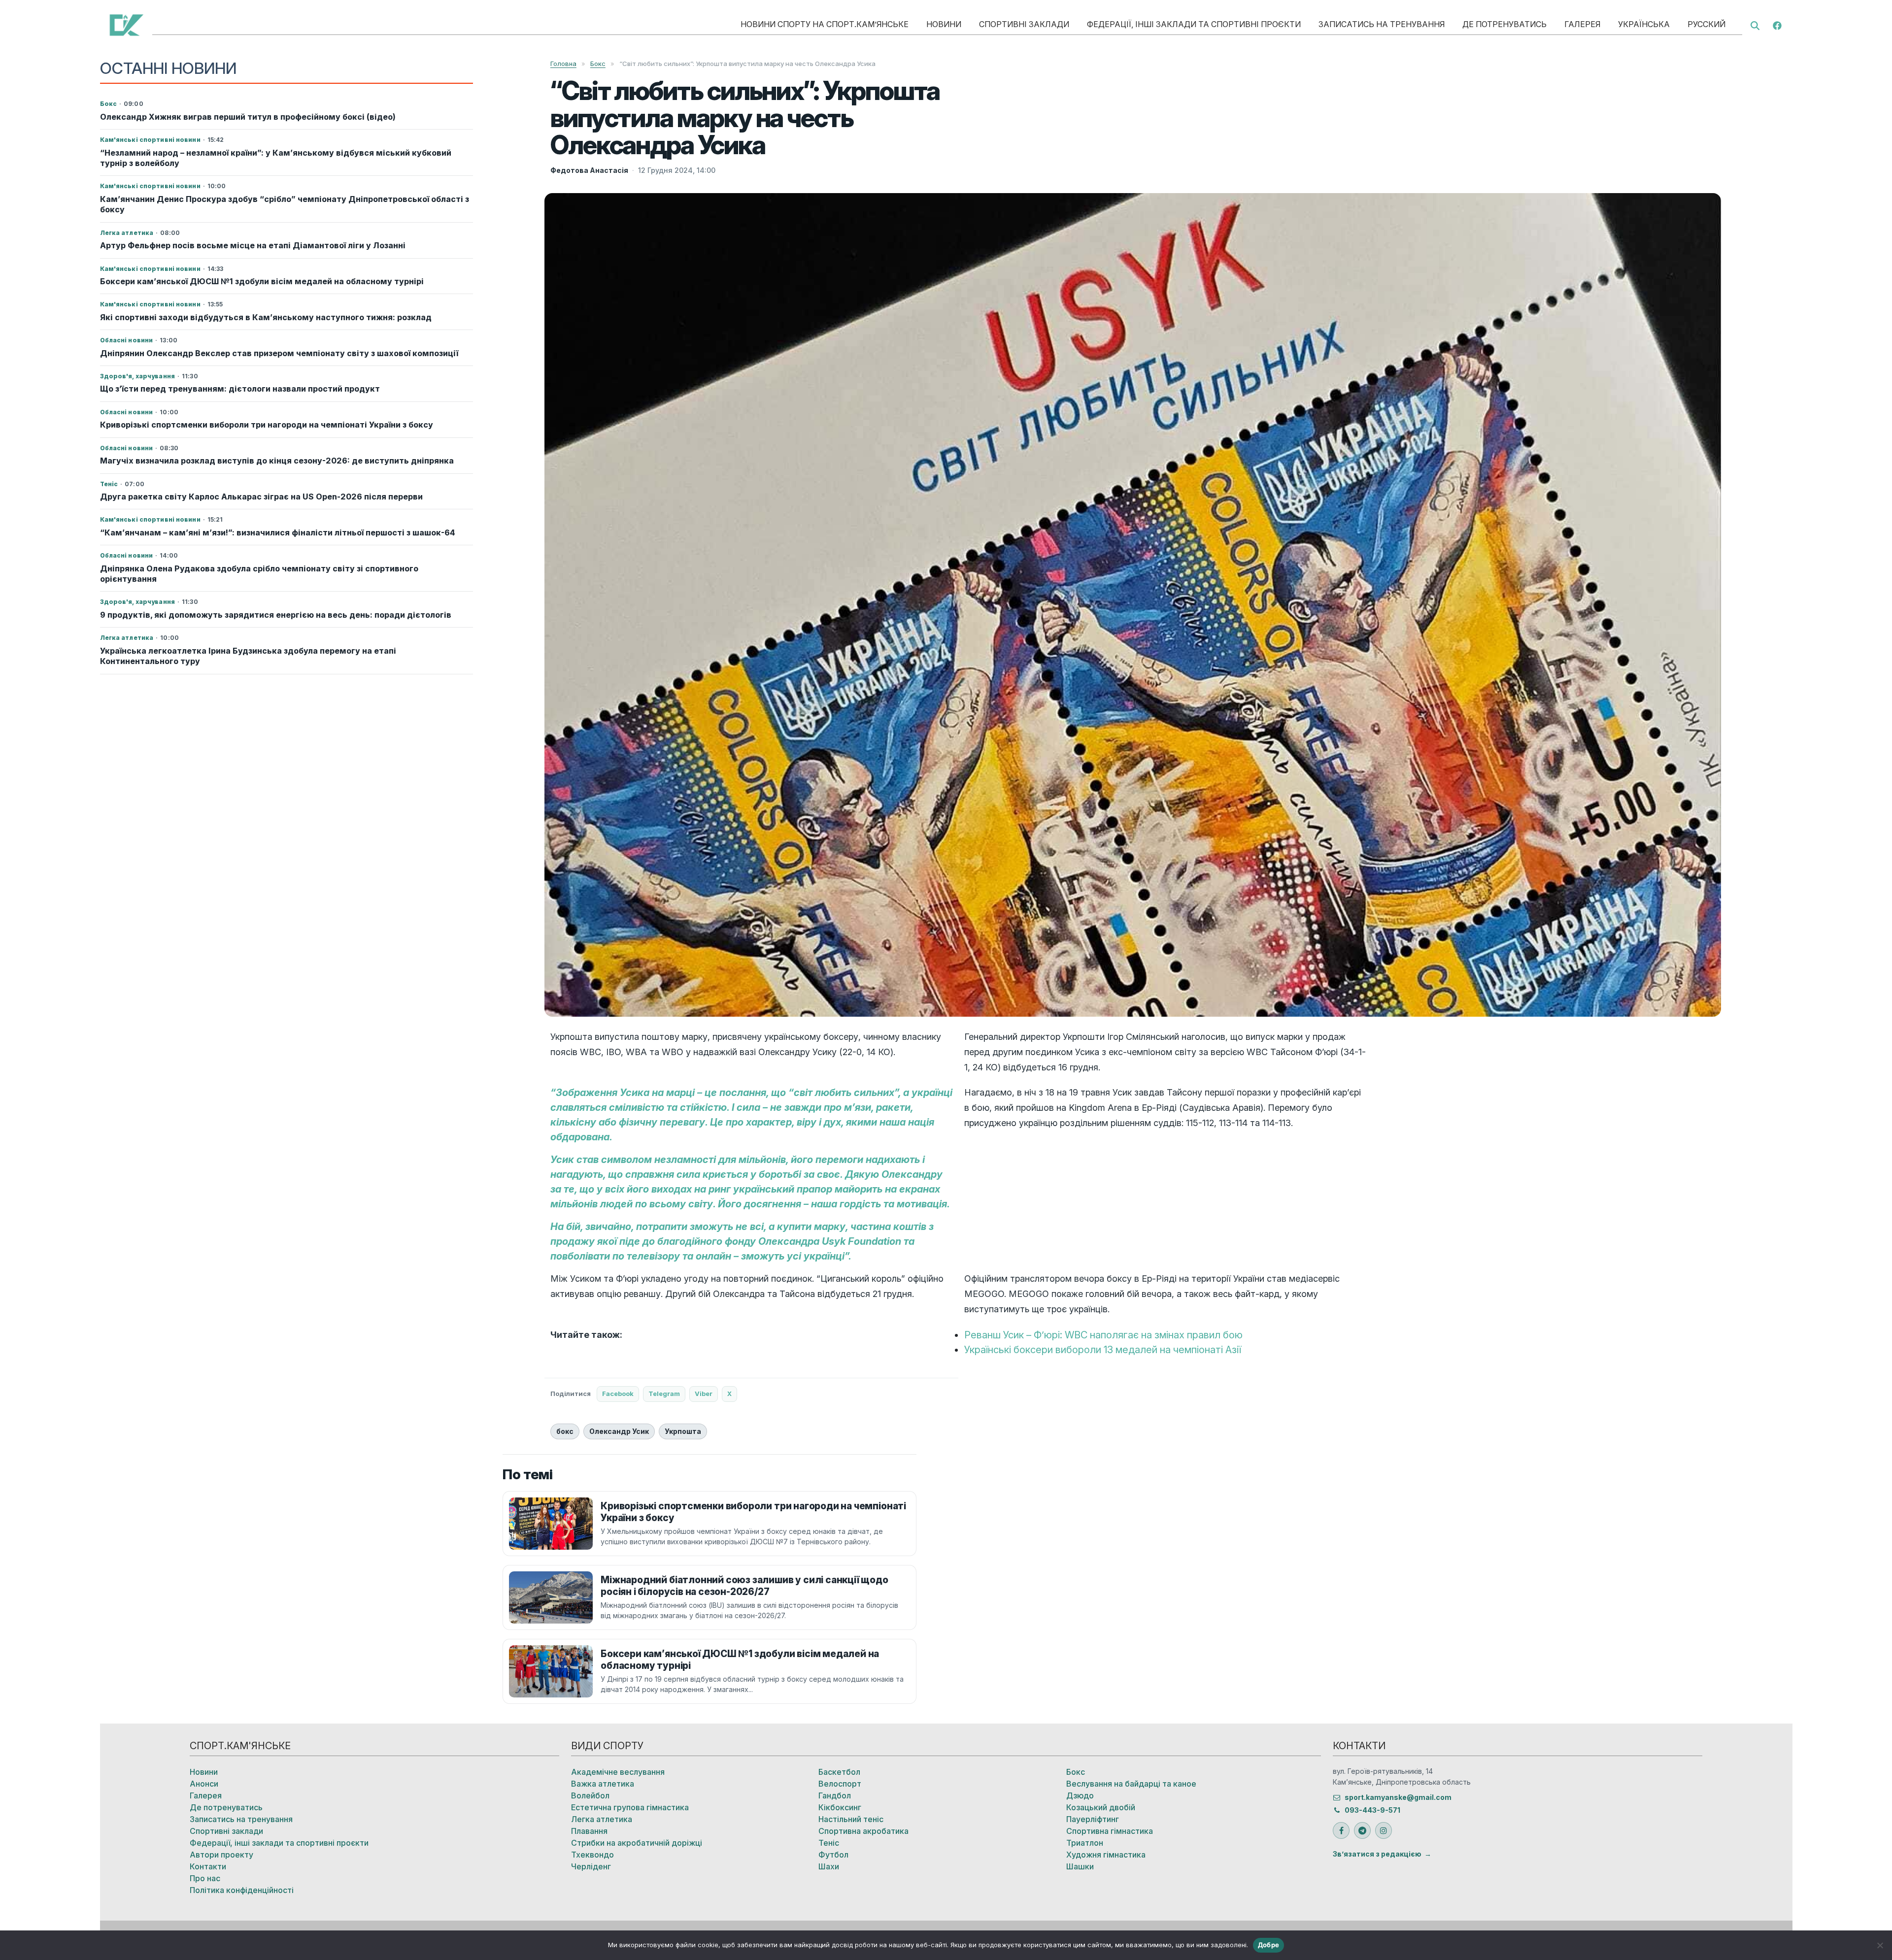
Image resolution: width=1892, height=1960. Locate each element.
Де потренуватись (1504, 24)
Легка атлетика (602, 1819)
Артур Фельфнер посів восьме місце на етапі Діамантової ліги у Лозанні (253, 245)
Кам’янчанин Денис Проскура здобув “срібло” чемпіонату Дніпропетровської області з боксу (285, 204)
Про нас (205, 1878)
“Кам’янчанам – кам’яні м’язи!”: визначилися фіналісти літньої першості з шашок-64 (278, 532)
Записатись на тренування (1382, 24)
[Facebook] (1777, 25)
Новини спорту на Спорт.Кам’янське (825, 24)
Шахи (829, 1866)
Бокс (598, 64)
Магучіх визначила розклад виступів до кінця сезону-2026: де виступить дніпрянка (277, 461)
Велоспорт (840, 1784)
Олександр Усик (619, 1431)
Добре (1268, 1945)
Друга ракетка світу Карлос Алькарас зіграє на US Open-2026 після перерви (261, 497)
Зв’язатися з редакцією (1377, 1854)
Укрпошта (683, 1431)
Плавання (589, 1831)
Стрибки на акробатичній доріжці (637, 1843)
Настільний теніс (851, 1819)
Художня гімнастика (1106, 1855)
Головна (563, 64)
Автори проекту (221, 1855)
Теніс (829, 1843)
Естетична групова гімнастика (630, 1807)
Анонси (204, 1784)
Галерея (1582, 24)
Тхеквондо (592, 1855)
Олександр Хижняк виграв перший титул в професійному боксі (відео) (248, 117)
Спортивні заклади (1024, 24)
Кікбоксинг (840, 1807)
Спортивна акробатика (863, 1831)
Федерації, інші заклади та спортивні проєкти (1194, 24)
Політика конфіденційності (242, 1890)
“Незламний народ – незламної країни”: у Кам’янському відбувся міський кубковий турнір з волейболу (276, 158)
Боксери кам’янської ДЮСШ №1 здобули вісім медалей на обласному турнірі (262, 281)
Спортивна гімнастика (1110, 1831)
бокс (565, 1431)
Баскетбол (839, 1772)
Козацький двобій (1101, 1807)
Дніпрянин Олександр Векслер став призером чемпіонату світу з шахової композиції (279, 353)
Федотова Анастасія (589, 170)
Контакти (208, 1866)
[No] (1880, 1945)
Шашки (1080, 1866)
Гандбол (835, 1795)
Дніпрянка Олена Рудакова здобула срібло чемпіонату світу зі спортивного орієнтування (259, 574)
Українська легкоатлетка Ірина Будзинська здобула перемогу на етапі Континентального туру (248, 656)
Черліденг (591, 1866)
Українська (1644, 24)
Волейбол (590, 1795)
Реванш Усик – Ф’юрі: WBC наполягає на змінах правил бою (1103, 1335)
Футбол (833, 1855)
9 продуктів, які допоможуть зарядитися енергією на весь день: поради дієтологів (276, 615)
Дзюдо (1080, 1795)
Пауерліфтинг (1093, 1819)
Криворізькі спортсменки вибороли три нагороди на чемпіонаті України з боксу (267, 425)
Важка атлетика (603, 1784)
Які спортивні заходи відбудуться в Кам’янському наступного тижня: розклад (266, 317)
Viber (704, 1394)
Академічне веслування (618, 1772)
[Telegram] (1362, 1830)
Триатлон (1085, 1843)
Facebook (618, 1394)
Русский (1706, 24)
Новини (944, 24)
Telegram (664, 1394)
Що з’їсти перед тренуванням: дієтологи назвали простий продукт (240, 389)
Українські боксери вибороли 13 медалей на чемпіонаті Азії (1103, 1350)
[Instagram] (1384, 1830)
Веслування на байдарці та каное (1131, 1784)
